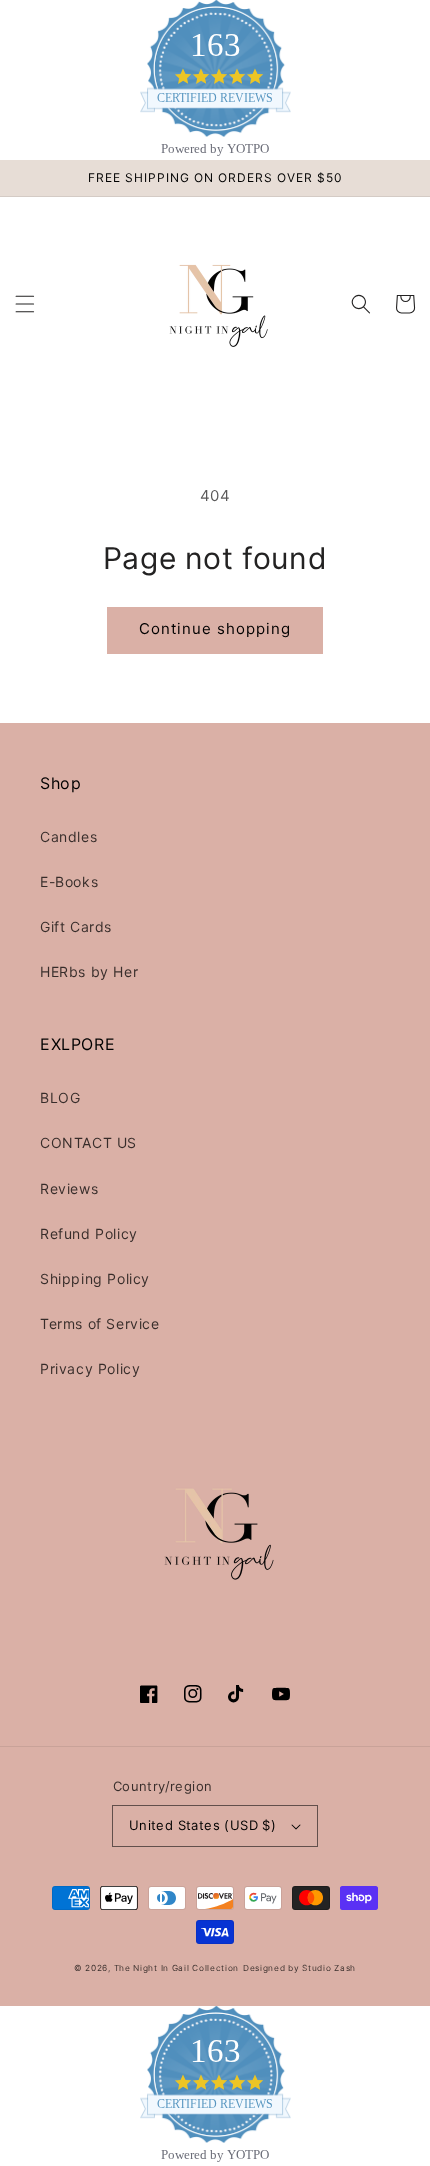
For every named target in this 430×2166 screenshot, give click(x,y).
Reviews (69, 1188)
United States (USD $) (202, 1825)
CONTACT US (88, 1142)
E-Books (69, 881)
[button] (25, 304)
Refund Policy (89, 1233)
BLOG (60, 1097)
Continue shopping (215, 628)
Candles (68, 836)
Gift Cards (76, 926)
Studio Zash (329, 1968)
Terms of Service (100, 1323)
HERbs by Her (89, 971)
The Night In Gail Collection (177, 1968)
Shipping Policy (95, 1278)
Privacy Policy (90, 1368)
